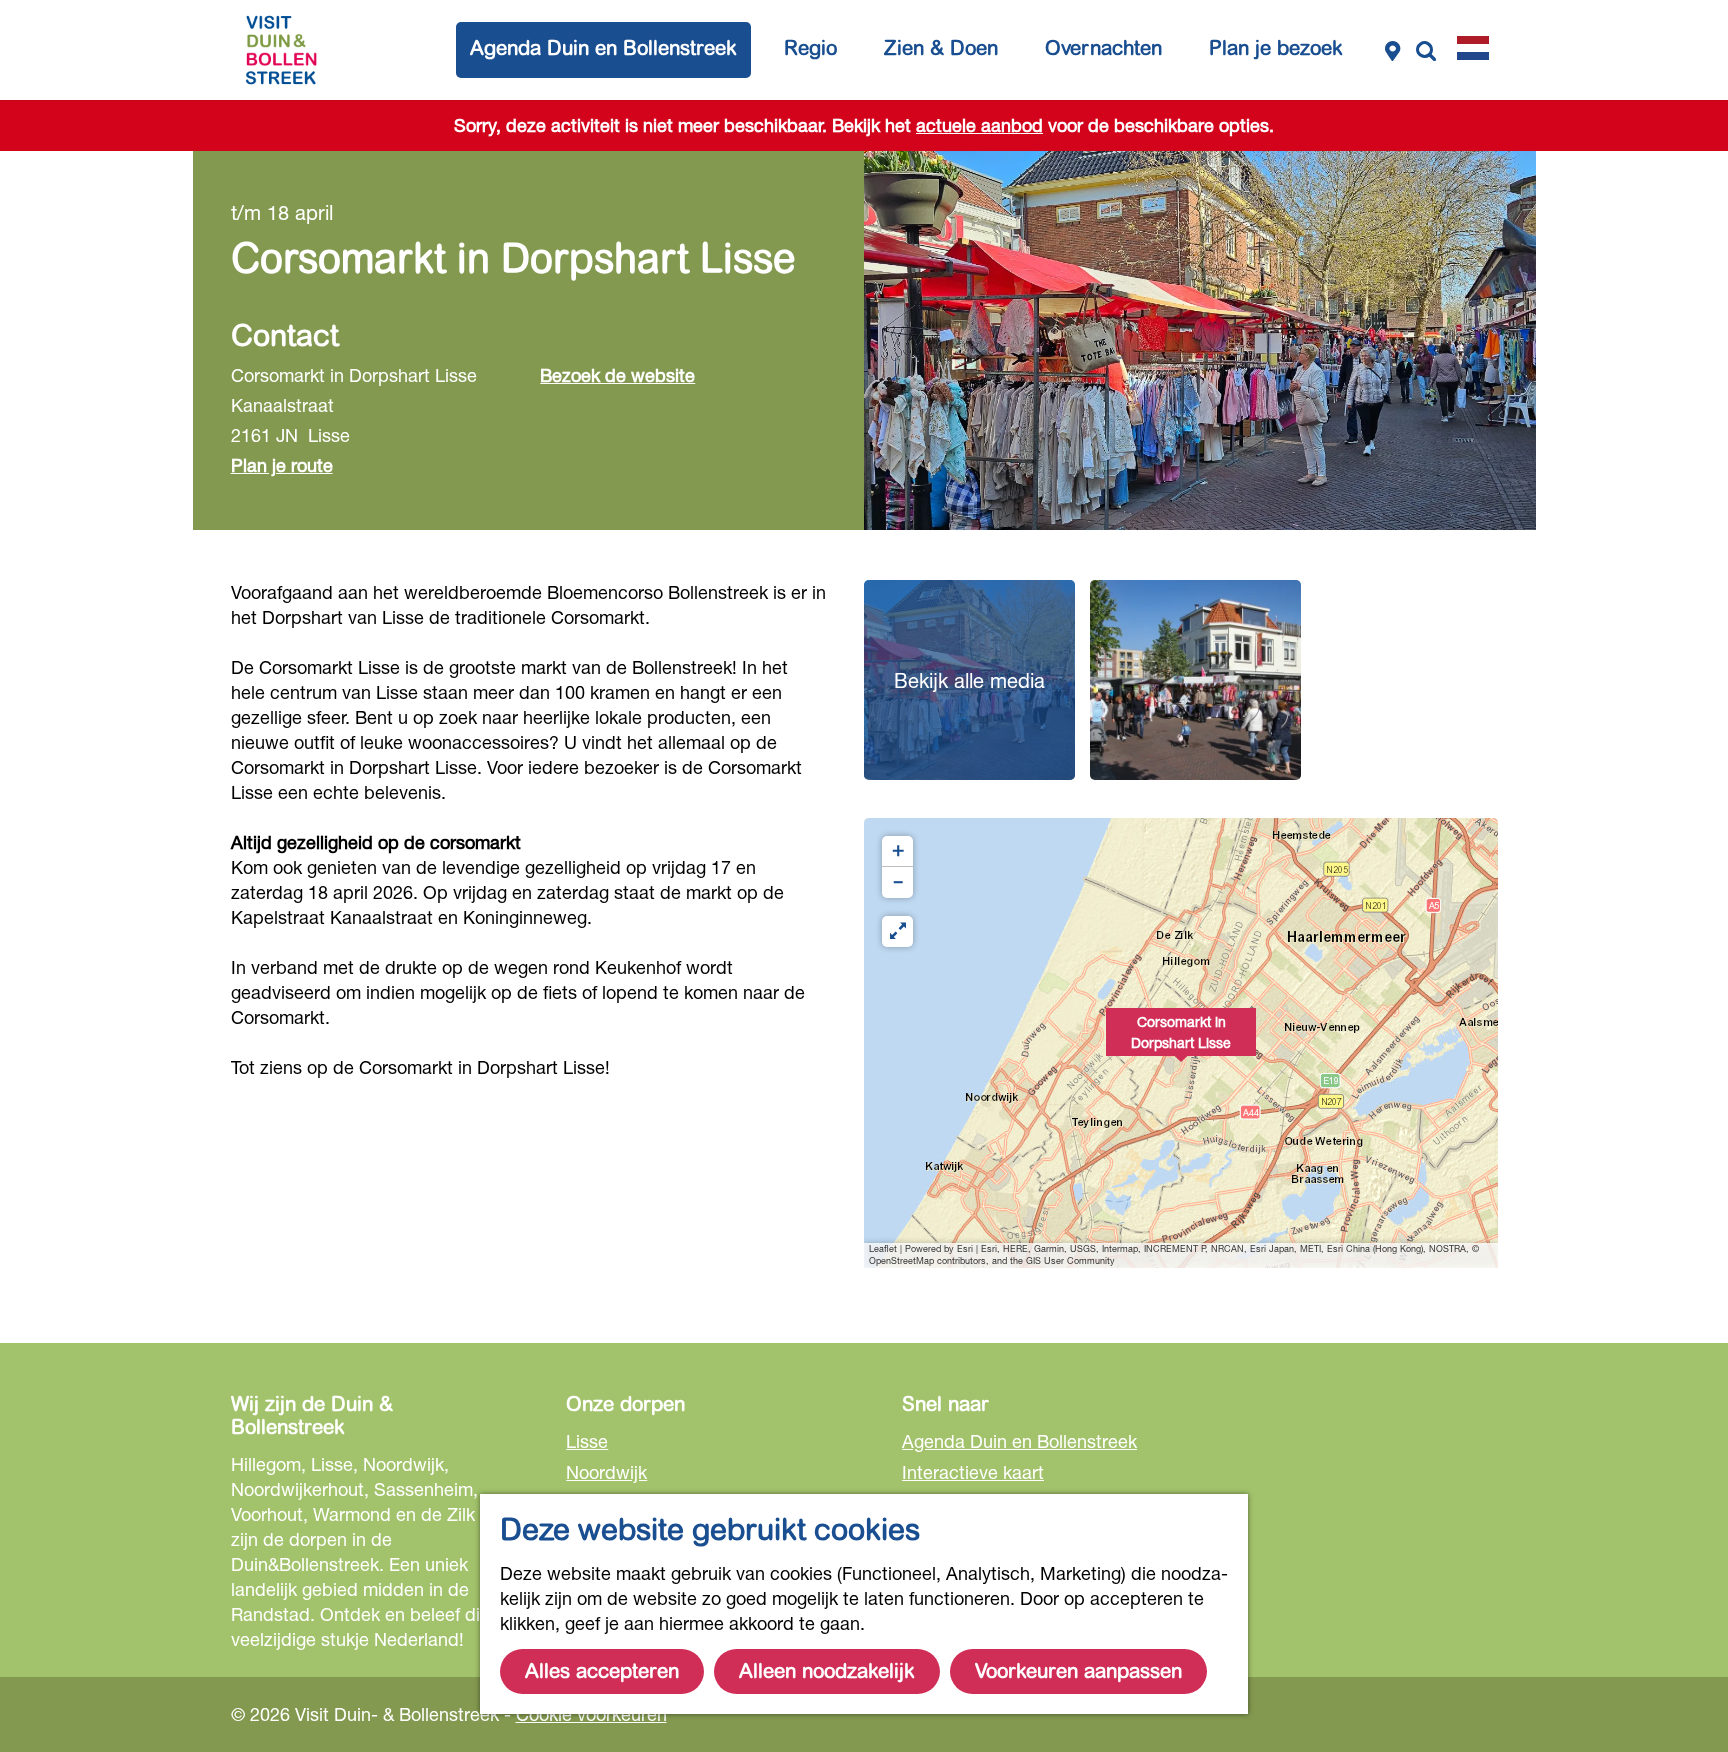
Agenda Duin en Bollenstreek (1019, 1441)
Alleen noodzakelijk (827, 1671)
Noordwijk (606, 1472)
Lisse (587, 1441)
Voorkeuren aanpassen (1078, 1671)
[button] (1181, 1043)
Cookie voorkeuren (591, 1714)
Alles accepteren (602, 1671)
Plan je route (282, 465)
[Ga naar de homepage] (281, 50)
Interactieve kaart (973, 1472)
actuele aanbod (979, 125)
